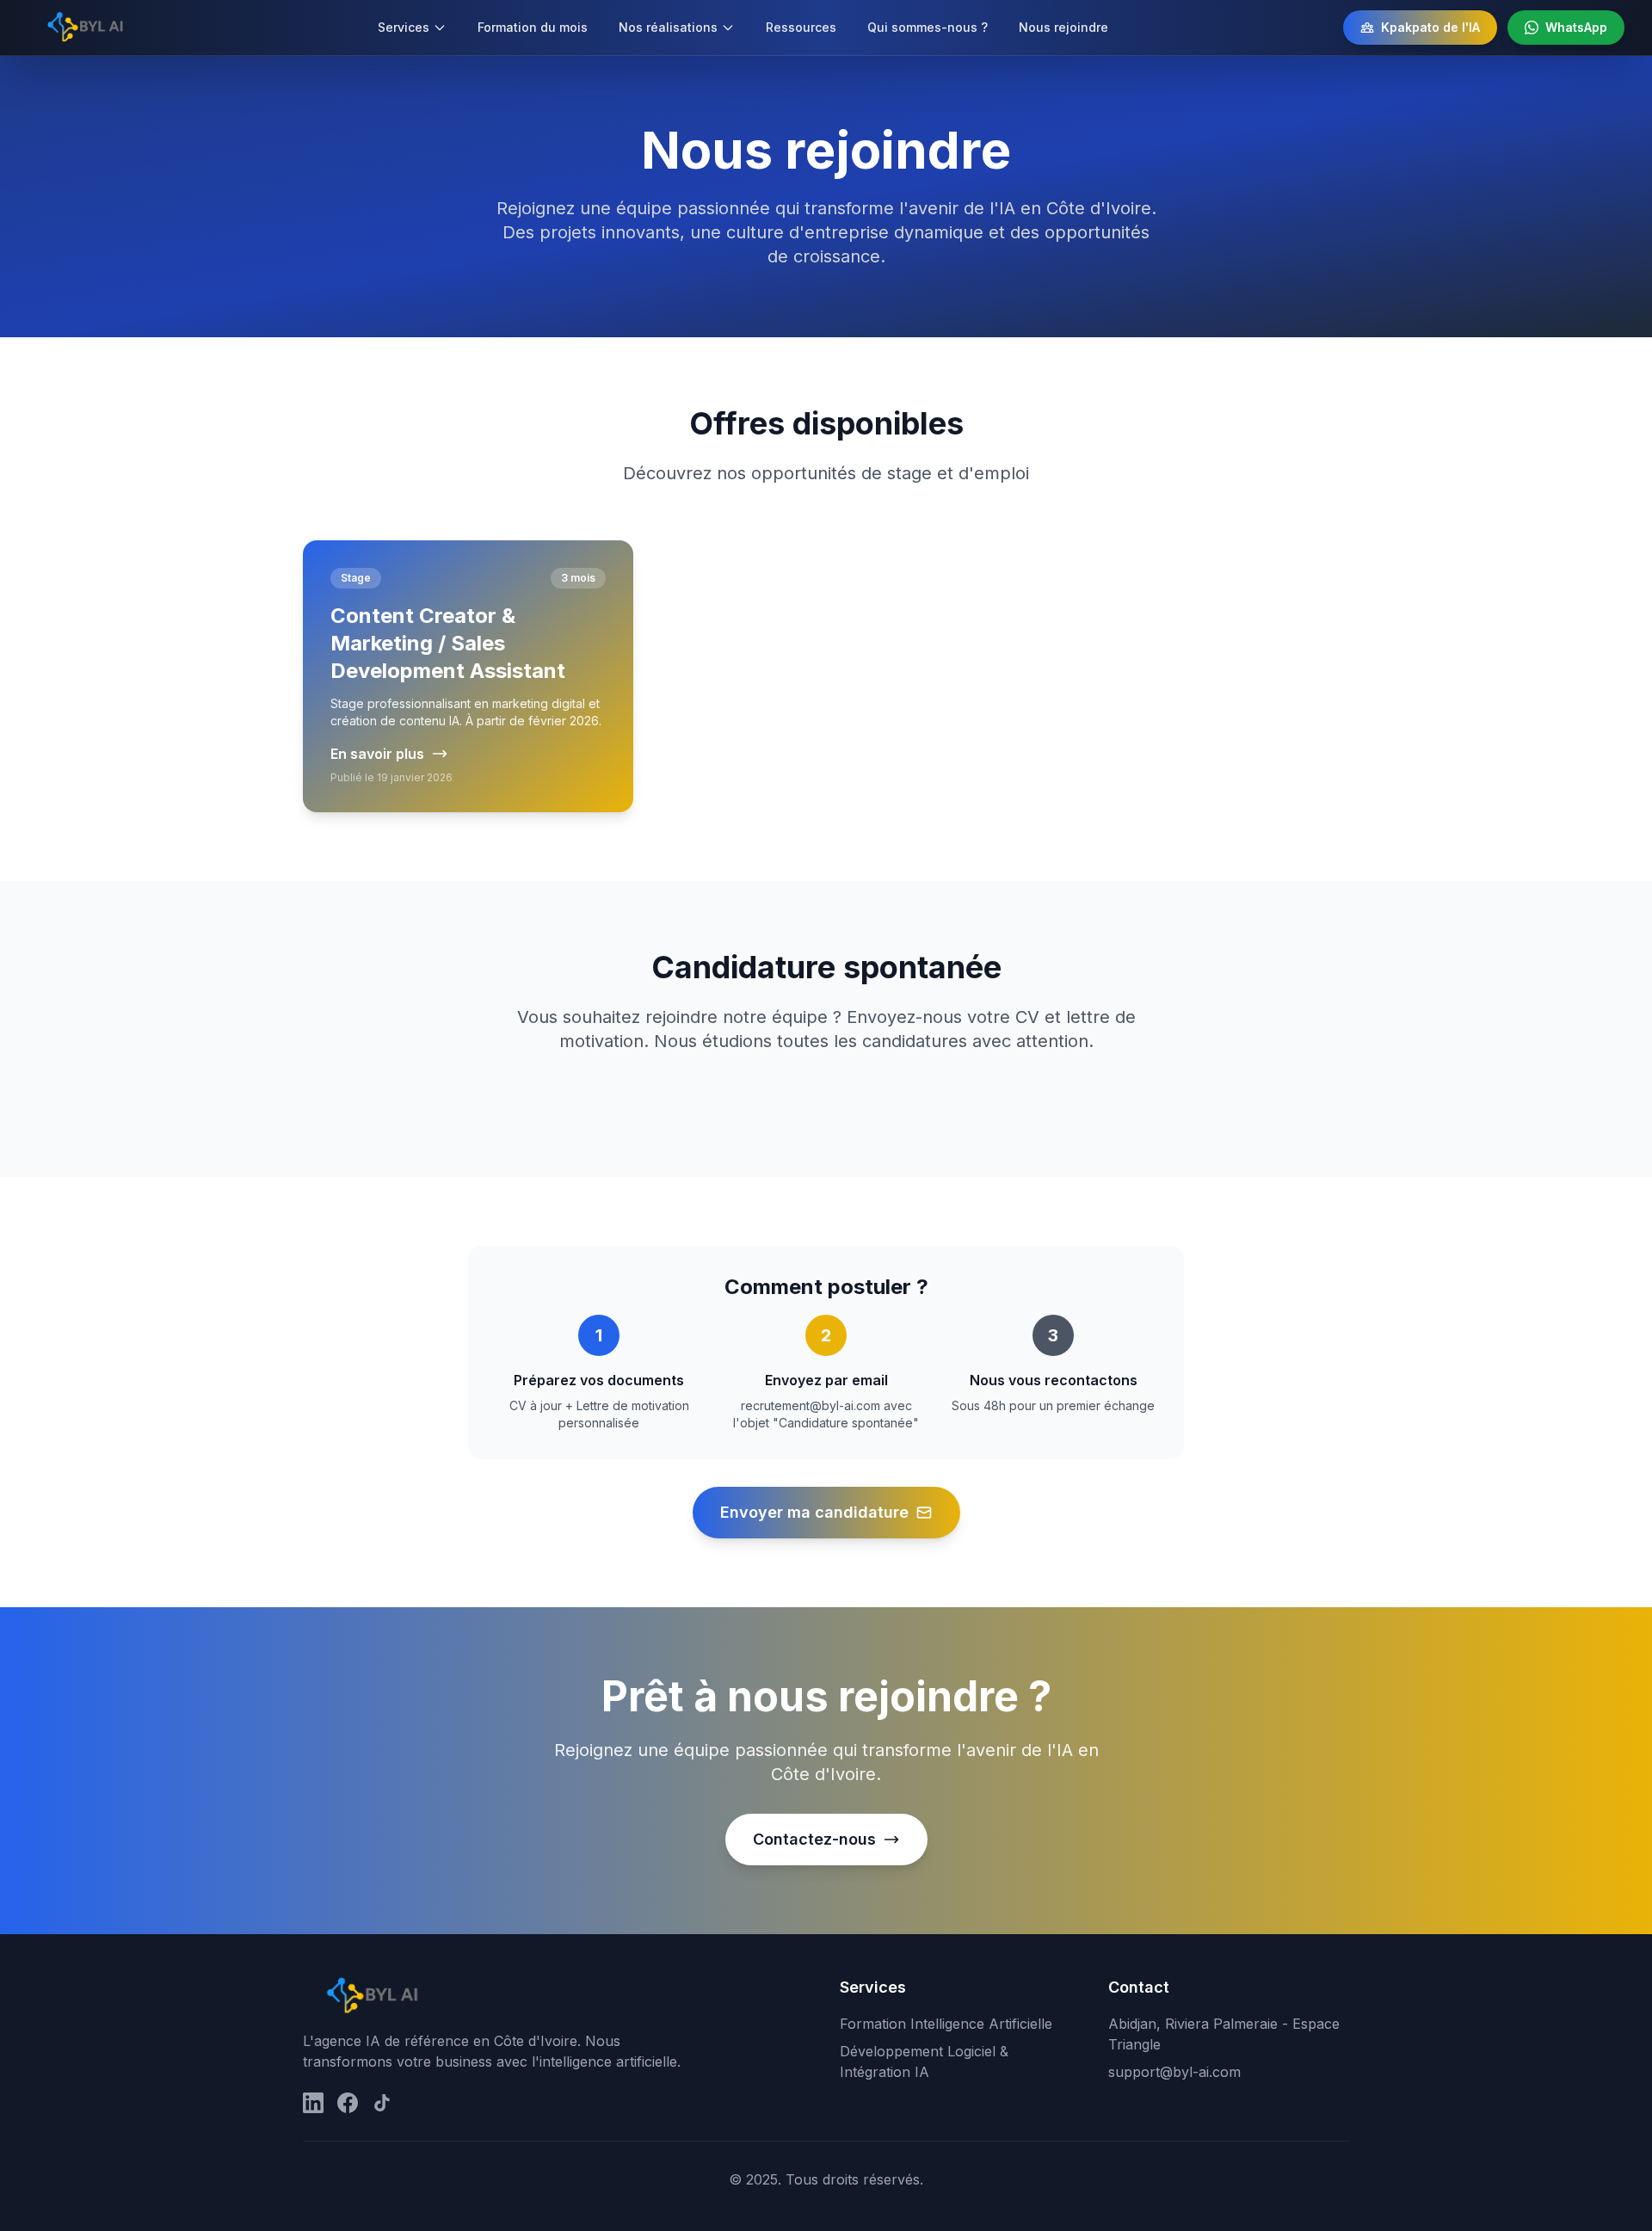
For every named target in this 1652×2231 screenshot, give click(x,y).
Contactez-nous (814, 1839)
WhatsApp (1576, 27)
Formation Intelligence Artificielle (946, 2024)
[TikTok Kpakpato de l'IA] (382, 2103)
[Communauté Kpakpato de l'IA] (348, 2103)
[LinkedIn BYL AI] (313, 2103)
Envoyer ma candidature (814, 1512)
